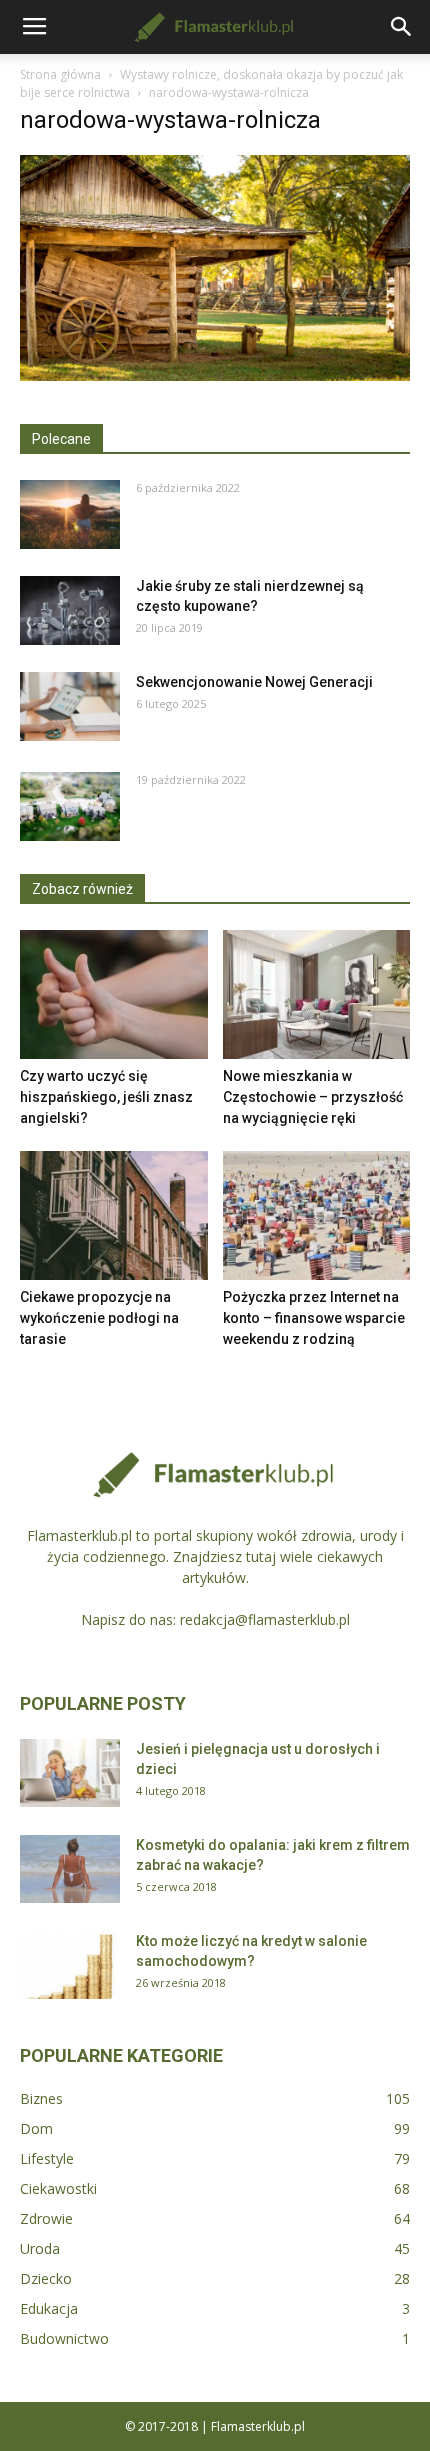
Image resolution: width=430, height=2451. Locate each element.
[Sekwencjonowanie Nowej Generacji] (70, 706)
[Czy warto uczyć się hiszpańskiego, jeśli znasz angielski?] (114, 994)
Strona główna (60, 74)
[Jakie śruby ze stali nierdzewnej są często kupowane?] (70, 610)
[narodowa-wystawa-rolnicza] (215, 376)
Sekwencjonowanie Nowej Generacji (254, 682)
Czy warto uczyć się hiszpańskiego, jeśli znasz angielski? (106, 1097)
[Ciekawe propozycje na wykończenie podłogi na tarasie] (114, 1215)
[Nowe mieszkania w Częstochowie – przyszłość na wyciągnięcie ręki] (317, 994)
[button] (402, 27)
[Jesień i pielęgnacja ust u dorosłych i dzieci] (70, 1773)
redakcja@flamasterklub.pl (265, 1619)
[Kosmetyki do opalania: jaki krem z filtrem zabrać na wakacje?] (70, 1869)
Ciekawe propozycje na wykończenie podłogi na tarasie (99, 1318)
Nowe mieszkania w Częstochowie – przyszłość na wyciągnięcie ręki (313, 1097)
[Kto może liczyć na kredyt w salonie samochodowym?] (70, 1965)
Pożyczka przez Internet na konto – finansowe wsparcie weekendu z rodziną (314, 1318)
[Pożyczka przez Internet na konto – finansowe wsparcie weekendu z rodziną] (317, 1215)
